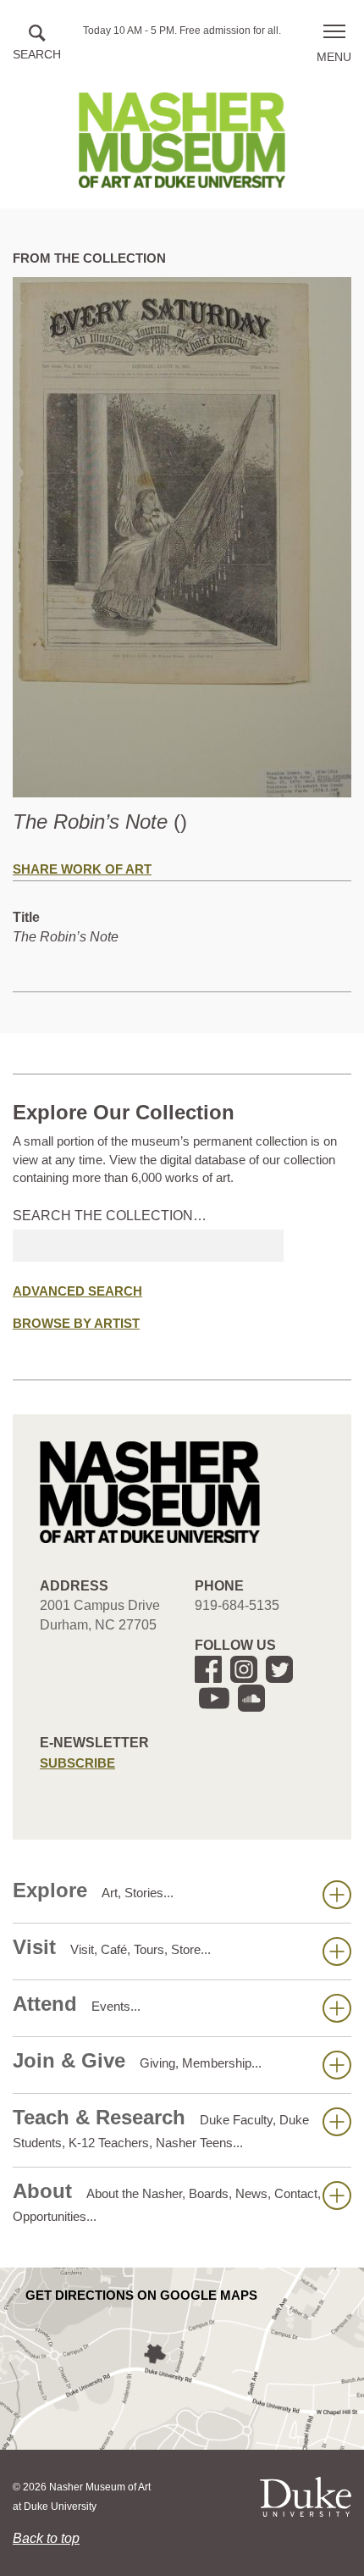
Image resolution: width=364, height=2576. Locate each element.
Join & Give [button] (137, 2060)
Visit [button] (112, 1947)
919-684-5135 (237, 1605)
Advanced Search (77, 1291)
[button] (37, 44)
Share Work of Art (82, 869)
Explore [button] (93, 1890)
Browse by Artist (76, 1323)
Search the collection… (110, 1216)
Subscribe (77, 1763)
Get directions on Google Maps (141, 2295)
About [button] (167, 2201)
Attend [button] (77, 2004)
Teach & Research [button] (161, 2128)
